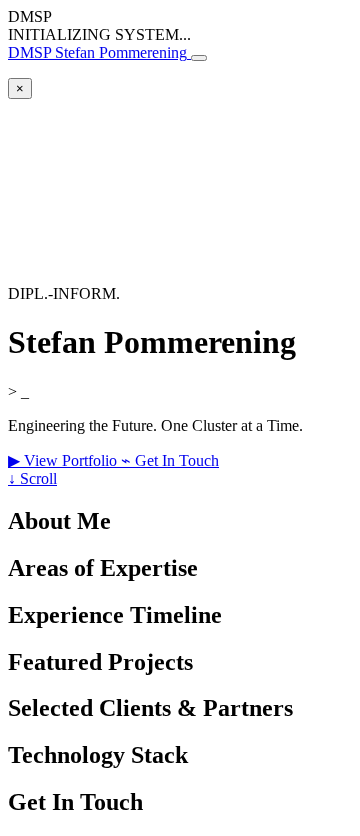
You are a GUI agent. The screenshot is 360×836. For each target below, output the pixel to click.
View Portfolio (64, 460)
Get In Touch (170, 460)
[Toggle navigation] (199, 58)
